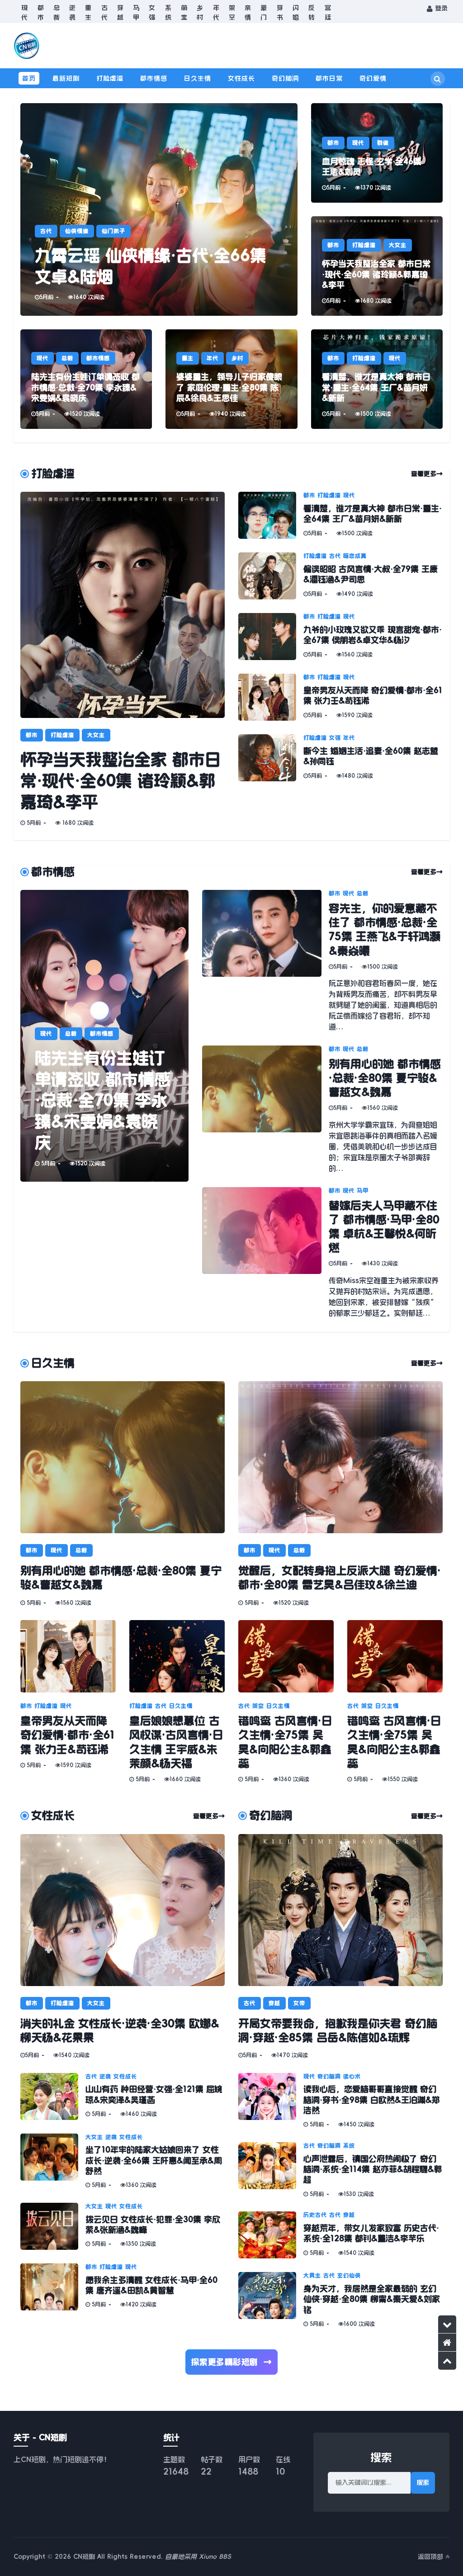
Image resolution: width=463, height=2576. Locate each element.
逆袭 (72, 12)
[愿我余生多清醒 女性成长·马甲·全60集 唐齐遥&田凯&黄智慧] (53, 2287)
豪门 (264, 12)
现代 (24, 12)
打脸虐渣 (110, 78)
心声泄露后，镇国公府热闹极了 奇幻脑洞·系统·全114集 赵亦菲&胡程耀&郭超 (373, 2170)
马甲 (136, 12)
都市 (40, 12)
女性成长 (241, 78)
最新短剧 (66, 78)
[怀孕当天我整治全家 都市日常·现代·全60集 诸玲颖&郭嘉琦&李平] (377, 266)
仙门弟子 (113, 231)
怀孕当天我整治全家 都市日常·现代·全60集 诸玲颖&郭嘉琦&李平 (121, 780)
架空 (232, 12)
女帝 (299, 2003)
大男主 (312, 2276)
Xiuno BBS (215, 2557)
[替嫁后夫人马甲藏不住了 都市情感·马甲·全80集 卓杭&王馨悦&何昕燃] (265, 1253)
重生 (88, 12)
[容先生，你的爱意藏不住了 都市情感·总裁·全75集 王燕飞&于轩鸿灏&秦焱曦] (265, 961)
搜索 (423, 2482)
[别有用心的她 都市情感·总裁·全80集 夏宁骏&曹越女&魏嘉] (265, 1110)
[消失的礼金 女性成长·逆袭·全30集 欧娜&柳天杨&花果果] (123, 1910)
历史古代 (315, 2215)
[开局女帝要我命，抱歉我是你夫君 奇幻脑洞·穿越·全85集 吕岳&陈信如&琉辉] (340, 1910)
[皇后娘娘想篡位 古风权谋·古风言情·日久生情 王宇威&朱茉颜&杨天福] (177, 1656)
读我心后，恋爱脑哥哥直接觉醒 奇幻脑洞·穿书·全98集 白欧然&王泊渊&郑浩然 (372, 2100)
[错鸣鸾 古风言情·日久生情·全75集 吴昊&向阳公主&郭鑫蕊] (286, 1656)
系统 (168, 12)
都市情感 (154, 78)
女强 (152, 12)
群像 (383, 143)
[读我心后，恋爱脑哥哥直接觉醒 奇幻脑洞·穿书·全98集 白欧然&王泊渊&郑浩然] (271, 2101)
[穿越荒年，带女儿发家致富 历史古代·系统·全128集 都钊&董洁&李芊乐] (271, 2235)
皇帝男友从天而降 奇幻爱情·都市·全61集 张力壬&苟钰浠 (67, 1735)
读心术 (352, 2077)
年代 (216, 12)
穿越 (120, 12)
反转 (312, 12)
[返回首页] (447, 2343)
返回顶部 (432, 2557)
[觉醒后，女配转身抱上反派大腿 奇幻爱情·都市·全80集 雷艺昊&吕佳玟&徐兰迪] (340, 1457)
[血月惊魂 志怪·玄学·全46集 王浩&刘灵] (377, 153)
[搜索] (438, 79)
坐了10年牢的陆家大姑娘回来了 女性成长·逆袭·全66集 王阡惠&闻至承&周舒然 (154, 2160)
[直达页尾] (447, 2324)
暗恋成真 (355, 556)
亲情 (248, 12)
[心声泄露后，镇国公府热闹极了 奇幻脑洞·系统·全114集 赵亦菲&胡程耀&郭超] (271, 2170)
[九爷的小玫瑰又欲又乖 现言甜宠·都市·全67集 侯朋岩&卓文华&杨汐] (271, 637)
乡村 (200, 12)
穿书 (280, 12)
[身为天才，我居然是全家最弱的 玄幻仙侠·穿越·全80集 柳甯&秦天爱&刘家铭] (271, 2300)
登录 (440, 8)
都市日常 (329, 78)
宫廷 (328, 12)
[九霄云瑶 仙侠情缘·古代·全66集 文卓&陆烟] (159, 209)
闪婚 (296, 12)
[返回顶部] (447, 2361)
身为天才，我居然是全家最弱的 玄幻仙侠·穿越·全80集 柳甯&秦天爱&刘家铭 (372, 2299)
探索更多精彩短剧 (232, 2362)
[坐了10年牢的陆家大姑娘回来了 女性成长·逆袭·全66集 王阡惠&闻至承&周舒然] (53, 2161)
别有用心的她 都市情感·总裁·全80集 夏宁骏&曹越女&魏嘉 (385, 1078)
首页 (29, 78)
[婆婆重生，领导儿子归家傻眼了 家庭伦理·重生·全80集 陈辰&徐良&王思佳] (231, 379)
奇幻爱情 (373, 78)
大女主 (398, 245)
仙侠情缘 (77, 231)
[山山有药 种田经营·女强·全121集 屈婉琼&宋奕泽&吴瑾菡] (53, 2096)
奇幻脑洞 (285, 78)
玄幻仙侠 (349, 2276)
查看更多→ (427, 474)
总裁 (57, 12)
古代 (104, 12)
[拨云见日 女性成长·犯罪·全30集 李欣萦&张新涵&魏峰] (53, 2226)
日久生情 (198, 78)
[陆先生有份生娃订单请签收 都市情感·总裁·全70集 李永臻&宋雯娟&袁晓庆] (86, 379)
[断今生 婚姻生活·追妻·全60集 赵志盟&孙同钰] (271, 758)
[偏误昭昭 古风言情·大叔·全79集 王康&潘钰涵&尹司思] (271, 576)
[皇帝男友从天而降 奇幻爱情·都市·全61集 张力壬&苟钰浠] (271, 697)
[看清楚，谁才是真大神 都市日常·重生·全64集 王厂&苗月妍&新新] (377, 379)
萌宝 (184, 12)
